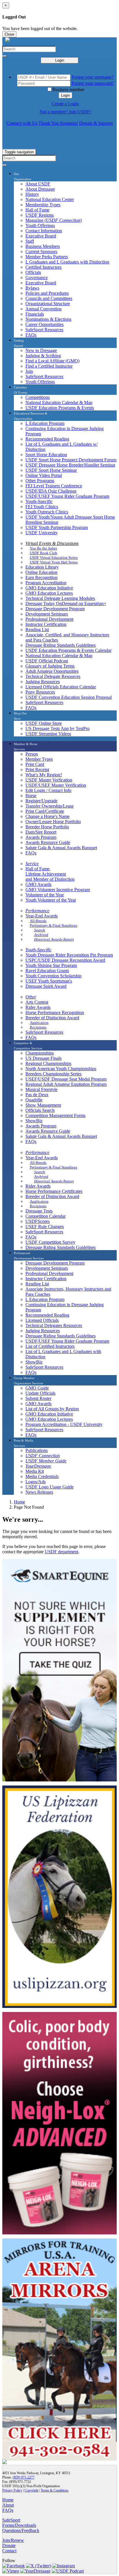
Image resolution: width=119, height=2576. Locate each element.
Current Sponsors (41, 251)
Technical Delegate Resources (53, 676)
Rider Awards (38, 1007)
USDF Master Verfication (49, 780)
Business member (68, 90)
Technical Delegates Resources (54, 1325)
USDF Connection (43, 1456)
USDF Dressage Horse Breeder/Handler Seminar (70, 465)
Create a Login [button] (65, 104)
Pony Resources (40, 692)
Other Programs (40, 481)
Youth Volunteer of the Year (51, 900)
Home (19, 1502)
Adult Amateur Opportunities (52, 671)
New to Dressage (41, 350)
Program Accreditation (46, 583)
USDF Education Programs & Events (60, 408)
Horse (31, 796)
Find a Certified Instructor (49, 366)
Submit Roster (38, 1398)
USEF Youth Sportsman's (49, 981)
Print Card (35, 764)
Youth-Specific (39, 501)
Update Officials (40, 1393)
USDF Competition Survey (50, 1242)
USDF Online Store (44, 723)
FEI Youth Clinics (42, 507)
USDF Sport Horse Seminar (51, 470)
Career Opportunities (44, 324)
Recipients (38, 1027)
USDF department (62, 1552)
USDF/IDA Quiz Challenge (51, 491)
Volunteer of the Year (45, 895)
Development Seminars (47, 614)
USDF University (42, 533)
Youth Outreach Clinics (47, 512)
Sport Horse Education (46, 455)
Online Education (41, 572)
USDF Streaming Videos (48, 734)
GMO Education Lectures (49, 593)
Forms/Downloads (19, 2525)
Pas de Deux (37, 1095)
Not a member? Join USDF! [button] (65, 112)
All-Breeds (38, 921)
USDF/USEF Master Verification (56, 785)
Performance (37, 911)
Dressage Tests (39, 1211)
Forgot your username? (93, 77)
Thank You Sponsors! (58, 123)
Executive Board (41, 236)
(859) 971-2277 (24, 2477)
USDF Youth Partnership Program (57, 527)
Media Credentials (42, 1476)
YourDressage (38, 1466)
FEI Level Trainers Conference (54, 486)
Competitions (38, 397)
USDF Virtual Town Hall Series (54, 562)
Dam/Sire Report (41, 832)
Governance (37, 278)
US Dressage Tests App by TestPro (57, 728)
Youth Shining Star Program (51, 965)
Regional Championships (48, 1063)
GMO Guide (37, 1388)
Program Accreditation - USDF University (64, 1424)
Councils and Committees (49, 298)
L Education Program (45, 423)
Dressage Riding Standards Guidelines (61, 645)
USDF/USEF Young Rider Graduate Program (67, 496)
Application (39, 1023)
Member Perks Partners (47, 257)
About (8, 2505)
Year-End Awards (42, 916)
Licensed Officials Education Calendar (61, 687)
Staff (30, 241)
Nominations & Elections (48, 319)
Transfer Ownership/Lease (50, 806)
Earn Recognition (41, 577)
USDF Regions (40, 215)
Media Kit (35, 1471)
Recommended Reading (47, 439)
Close (9, 34)
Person (32, 754)
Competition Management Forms (55, 1115)
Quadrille (34, 1100)
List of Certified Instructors (50, 1346)
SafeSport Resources (44, 330)
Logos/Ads (36, 1482)
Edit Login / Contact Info (48, 790)
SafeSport (11, 2520)
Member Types (39, 759)
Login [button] (65, 95)
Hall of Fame (37, 210)
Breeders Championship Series (53, 1074)
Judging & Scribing (43, 356)
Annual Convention (43, 309)
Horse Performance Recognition (55, 1012)
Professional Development (49, 619)
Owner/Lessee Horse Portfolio (53, 822)
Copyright (31, 2490)
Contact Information (44, 231)
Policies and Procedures (47, 293)
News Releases (39, 1492)
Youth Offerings (40, 225)
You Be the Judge (43, 548)
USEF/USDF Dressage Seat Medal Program (66, 1079)
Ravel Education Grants (47, 971)
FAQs (31, 335)
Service (32, 864)
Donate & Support (96, 123)
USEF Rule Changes (45, 1227)
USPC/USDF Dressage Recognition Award (65, 960)
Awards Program (41, 837)
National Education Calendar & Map (59, 402)
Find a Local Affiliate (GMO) (52, 361)
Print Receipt (37, 770)
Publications (37, 1450)
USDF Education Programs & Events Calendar (68, 650)
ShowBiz (34, 1121)
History (32, 194)
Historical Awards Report (54, 939)
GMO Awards (38, 884)
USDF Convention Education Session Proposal (69, 697)
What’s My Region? (44, 775)
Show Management (43, 1105)
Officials (33, 272)
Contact (9, 2551)
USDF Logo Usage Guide (50, 1487)
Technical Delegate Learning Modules (60, 598)
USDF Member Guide (46, 1461)
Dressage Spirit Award (46, 986)
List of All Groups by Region (52, 1409)
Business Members (43, 246)
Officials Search (40, 1110)
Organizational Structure (48, 304)
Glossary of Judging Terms (50, 666)
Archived (41, 935)
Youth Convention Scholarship (53, 976)
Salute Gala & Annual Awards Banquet (61, 848)
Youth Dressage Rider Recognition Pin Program (69, 955)
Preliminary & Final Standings (53, 925)
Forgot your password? (93, 83)
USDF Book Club (43, 553)
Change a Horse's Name (48, 816)
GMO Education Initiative (49, 588)
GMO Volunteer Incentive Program (58, 890)
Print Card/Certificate (45, 811)
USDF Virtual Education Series (54, 558)
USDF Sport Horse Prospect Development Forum (71, 460)
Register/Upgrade (41, 801)
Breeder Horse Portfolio (47, 827)
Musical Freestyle (41, 1089)
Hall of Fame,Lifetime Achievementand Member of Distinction (50, 874)
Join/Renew (13, 2540)
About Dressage (40, 189)
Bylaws (32, 288)
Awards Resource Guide (48, 842)
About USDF (38, 184)
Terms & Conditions (55, 2490)
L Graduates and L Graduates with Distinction (67, 262)
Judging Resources (43, 682)
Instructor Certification (46, 624)
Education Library (42, 567)
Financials (35, 314)
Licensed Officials (42, 1320)
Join (29, 371)
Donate (9, 2545)
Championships (40, 1053)
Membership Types (43, 205)
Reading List (37, 630)
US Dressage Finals (43, 1058)
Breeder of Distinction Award (52, 1018)
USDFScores (38, 1221)
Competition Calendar (45, 1216)
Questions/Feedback (21, 2530)
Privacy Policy (12, 2490)
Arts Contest (37, 1002)
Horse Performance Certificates (54, 1191)
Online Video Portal (44, 475)
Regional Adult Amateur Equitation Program (66, 1084)
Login (60, 60)
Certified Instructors (43, 267)
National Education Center (50, 199)
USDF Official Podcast (47, 661)
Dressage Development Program (55, 609)
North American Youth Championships (61, 1069)
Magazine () (54, 220)
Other (31, 997)
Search (40, 930)
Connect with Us (22, 123)
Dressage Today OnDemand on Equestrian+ (66, 604)
